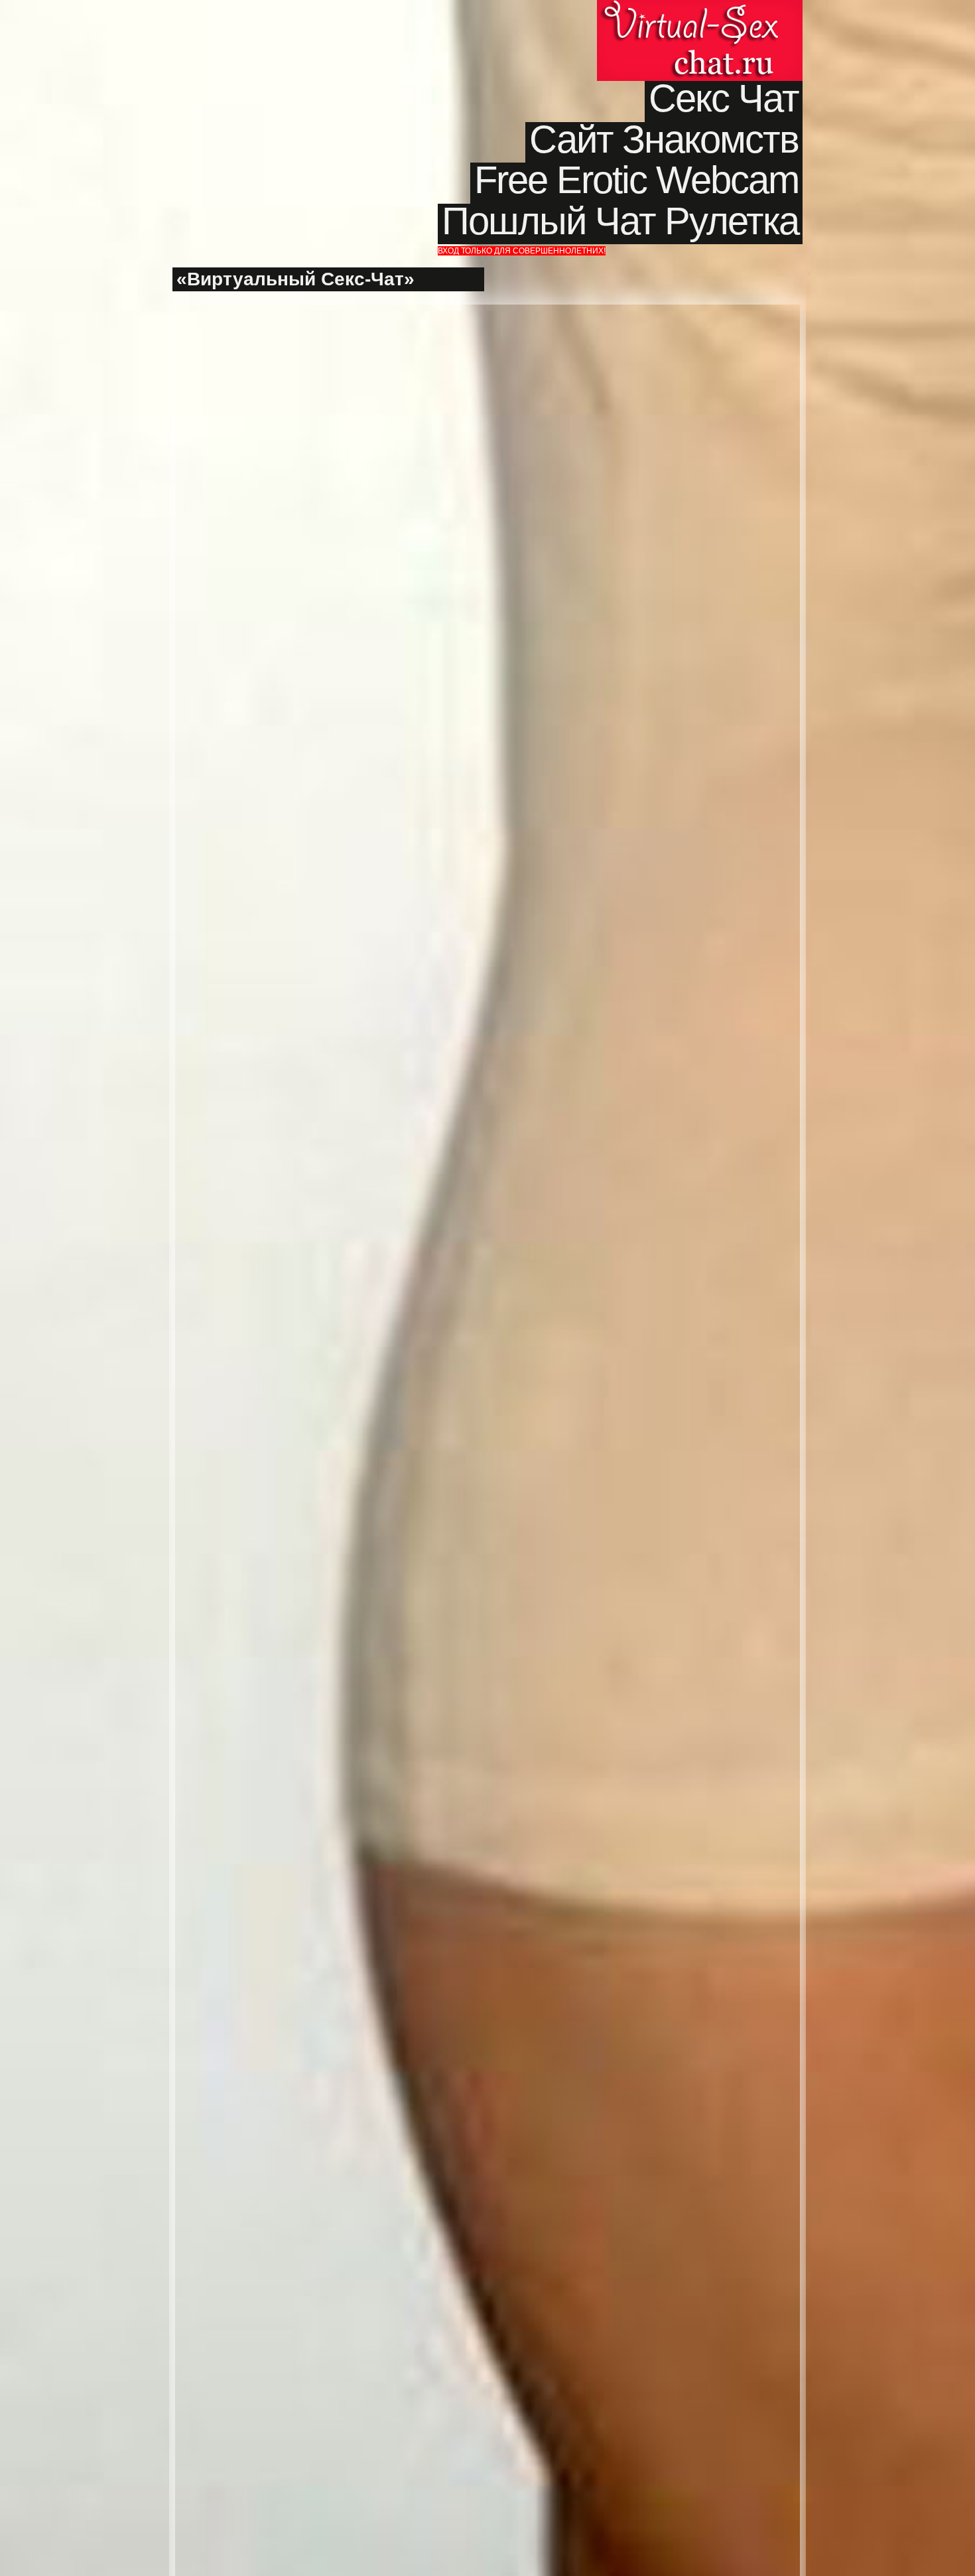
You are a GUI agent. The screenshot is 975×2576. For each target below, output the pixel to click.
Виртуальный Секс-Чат (700, 40)
